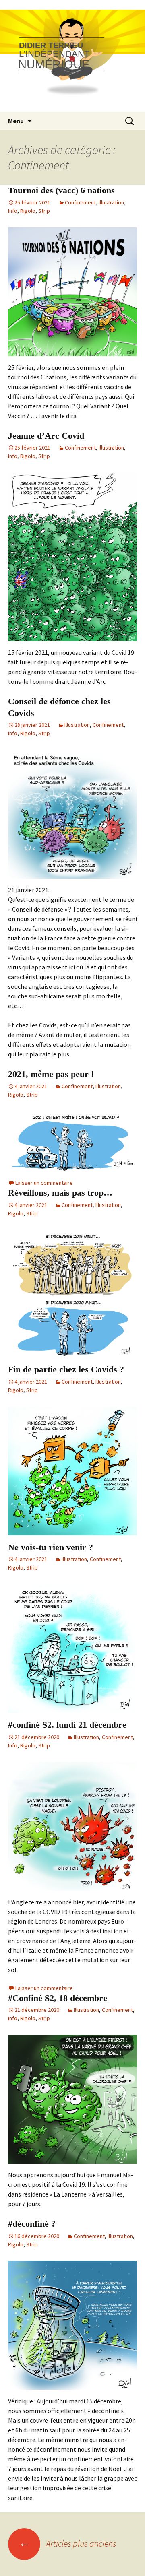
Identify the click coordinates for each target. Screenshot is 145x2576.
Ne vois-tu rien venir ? (51, 1547)
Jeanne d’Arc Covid (46, 436)
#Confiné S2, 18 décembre (58, 1998)
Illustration (111, 202)
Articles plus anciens (68, 2543)
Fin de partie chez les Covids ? (66, 1369)
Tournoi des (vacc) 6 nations (61, 190)
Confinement (80, 202)
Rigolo (28, 211)
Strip (44, 211)
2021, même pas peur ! (51, 1074)
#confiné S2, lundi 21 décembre (67, 1725)
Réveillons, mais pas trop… (60, 1193)
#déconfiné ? (32, 2224)
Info (13, 211)
